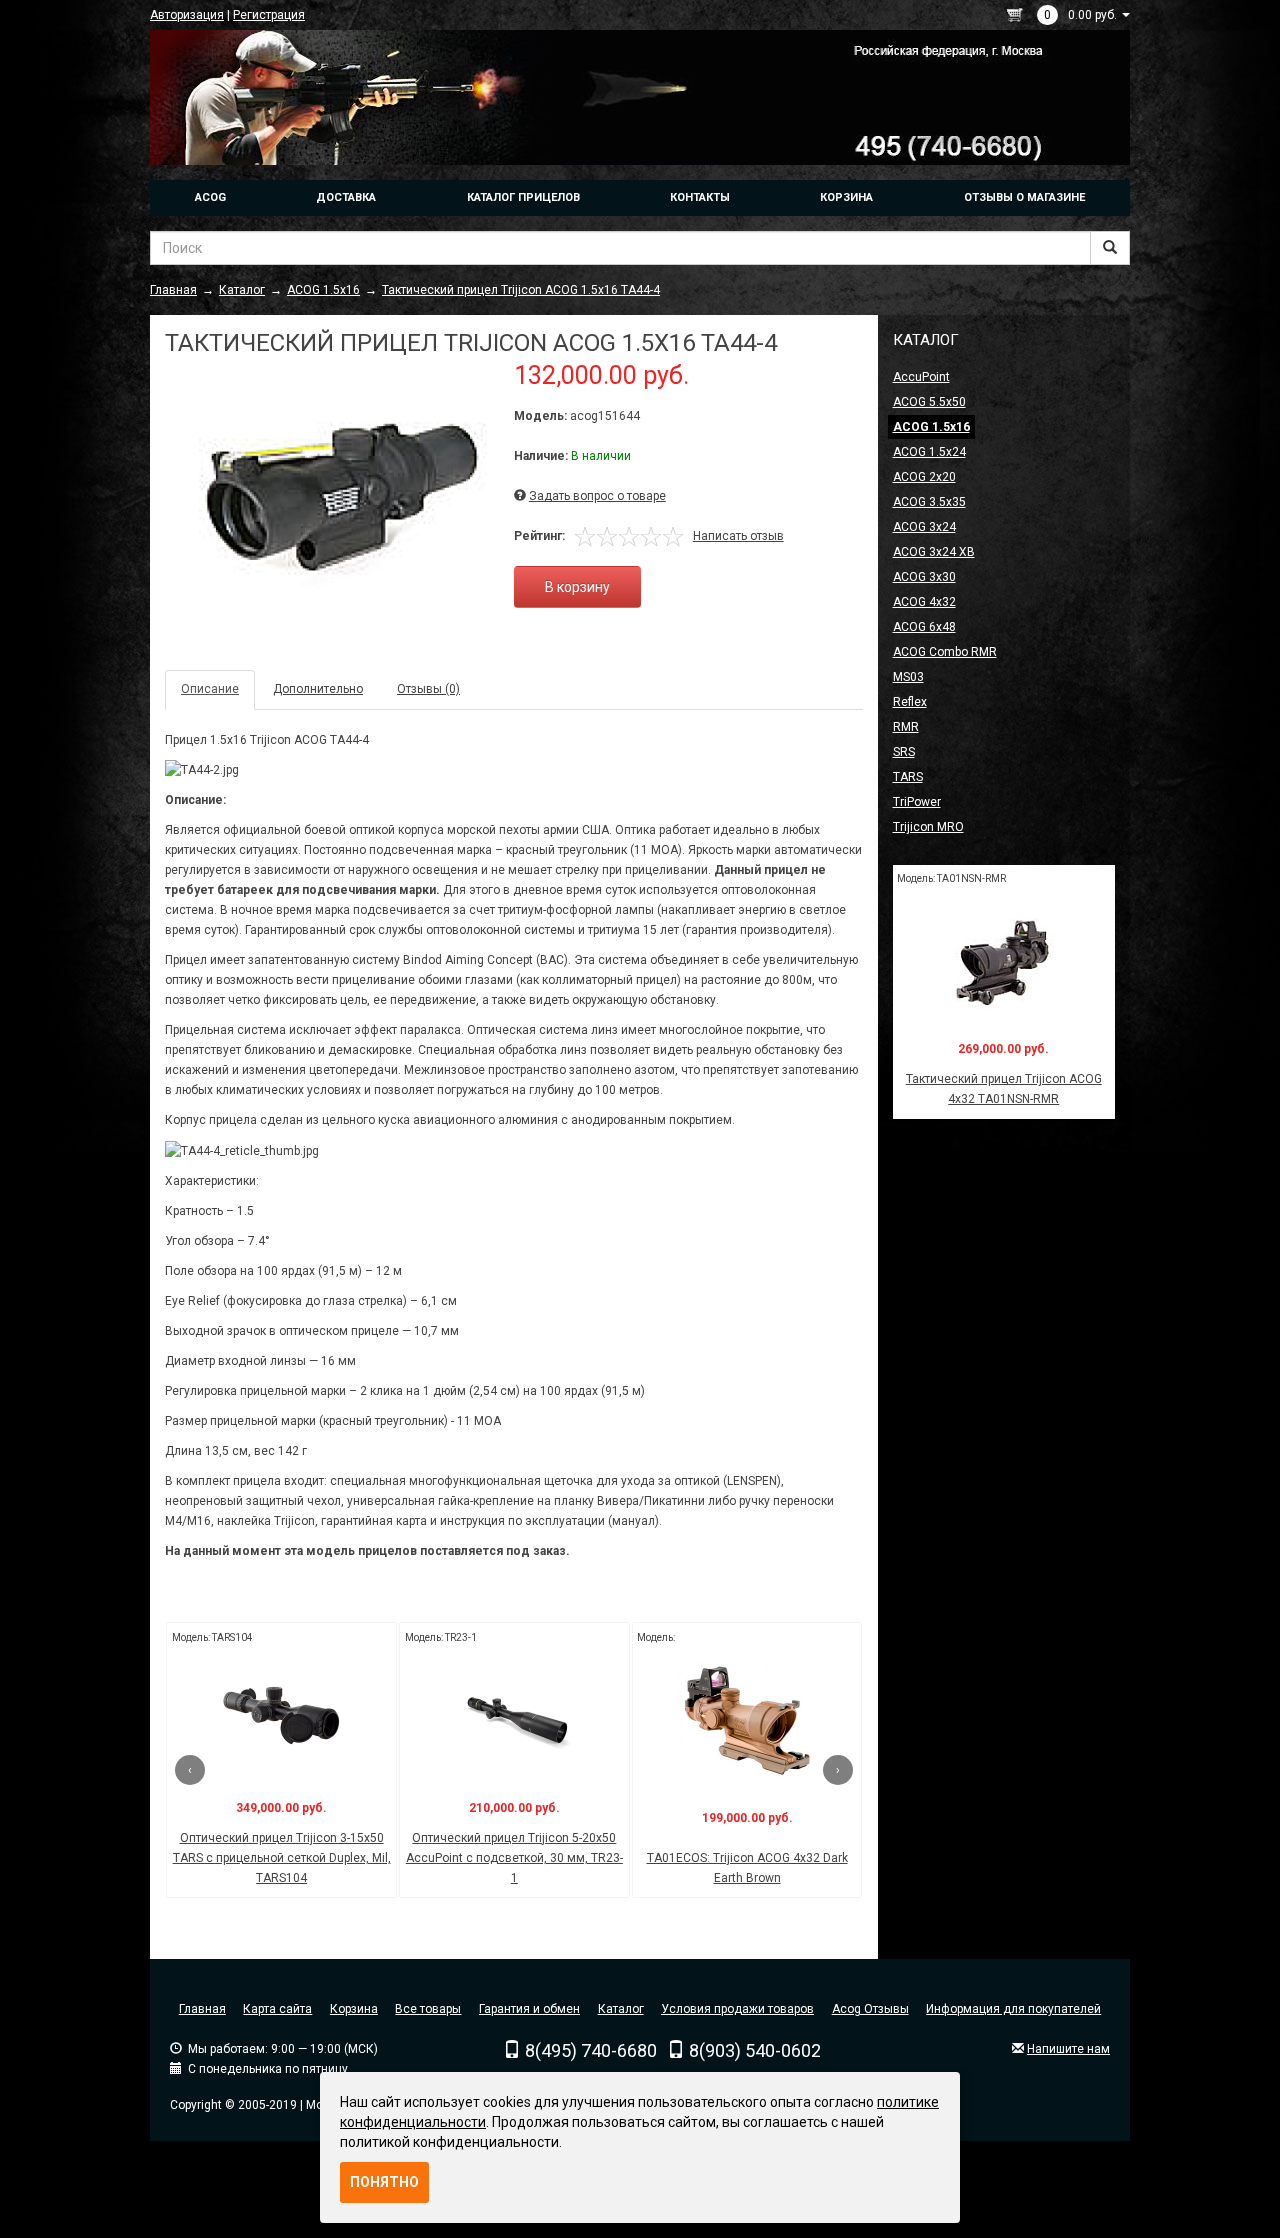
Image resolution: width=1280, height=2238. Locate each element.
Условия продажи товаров (737, 2009)
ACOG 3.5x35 (929, 502)
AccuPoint (921, 377)
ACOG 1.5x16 (931, 427)
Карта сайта (277, 2009)
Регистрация (269, 15)
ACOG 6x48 (924, 627)
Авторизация (187, 15)
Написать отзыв (738, 536)
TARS (908, 777)
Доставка (346, 197)
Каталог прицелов (523, 197)
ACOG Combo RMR (945, 652)
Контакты (700, 197)
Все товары (428, 2009)
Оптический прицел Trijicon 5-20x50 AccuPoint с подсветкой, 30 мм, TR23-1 (514, 1858)
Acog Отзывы (870, 2009)
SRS (904, 752)
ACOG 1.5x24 (929, 452)
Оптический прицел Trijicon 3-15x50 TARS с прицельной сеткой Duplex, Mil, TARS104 (282, 1858)
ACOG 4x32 (924, 602)
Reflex (910, 702)
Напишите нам (1068, 2049)
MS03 (908, 677)
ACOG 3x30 (924, 577)
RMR (906, 727)
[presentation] (190, 1770)
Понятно (384, 2182)
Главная (202, 2009)
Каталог (621, 2009)
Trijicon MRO (928, 827)
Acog (210, 197)
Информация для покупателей (1013, 2009)
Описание (210, 689)
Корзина (846, 197)
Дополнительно (318, 689)
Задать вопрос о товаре (597, 496)
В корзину (577, 587)
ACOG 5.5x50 (929, 402)
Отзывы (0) (428, 689)
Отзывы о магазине (1024, 197)
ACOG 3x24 (924, 527)
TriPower (917, 802)
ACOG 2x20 (924, 477)
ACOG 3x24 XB (934, 552)
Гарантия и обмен (529, 2009)
